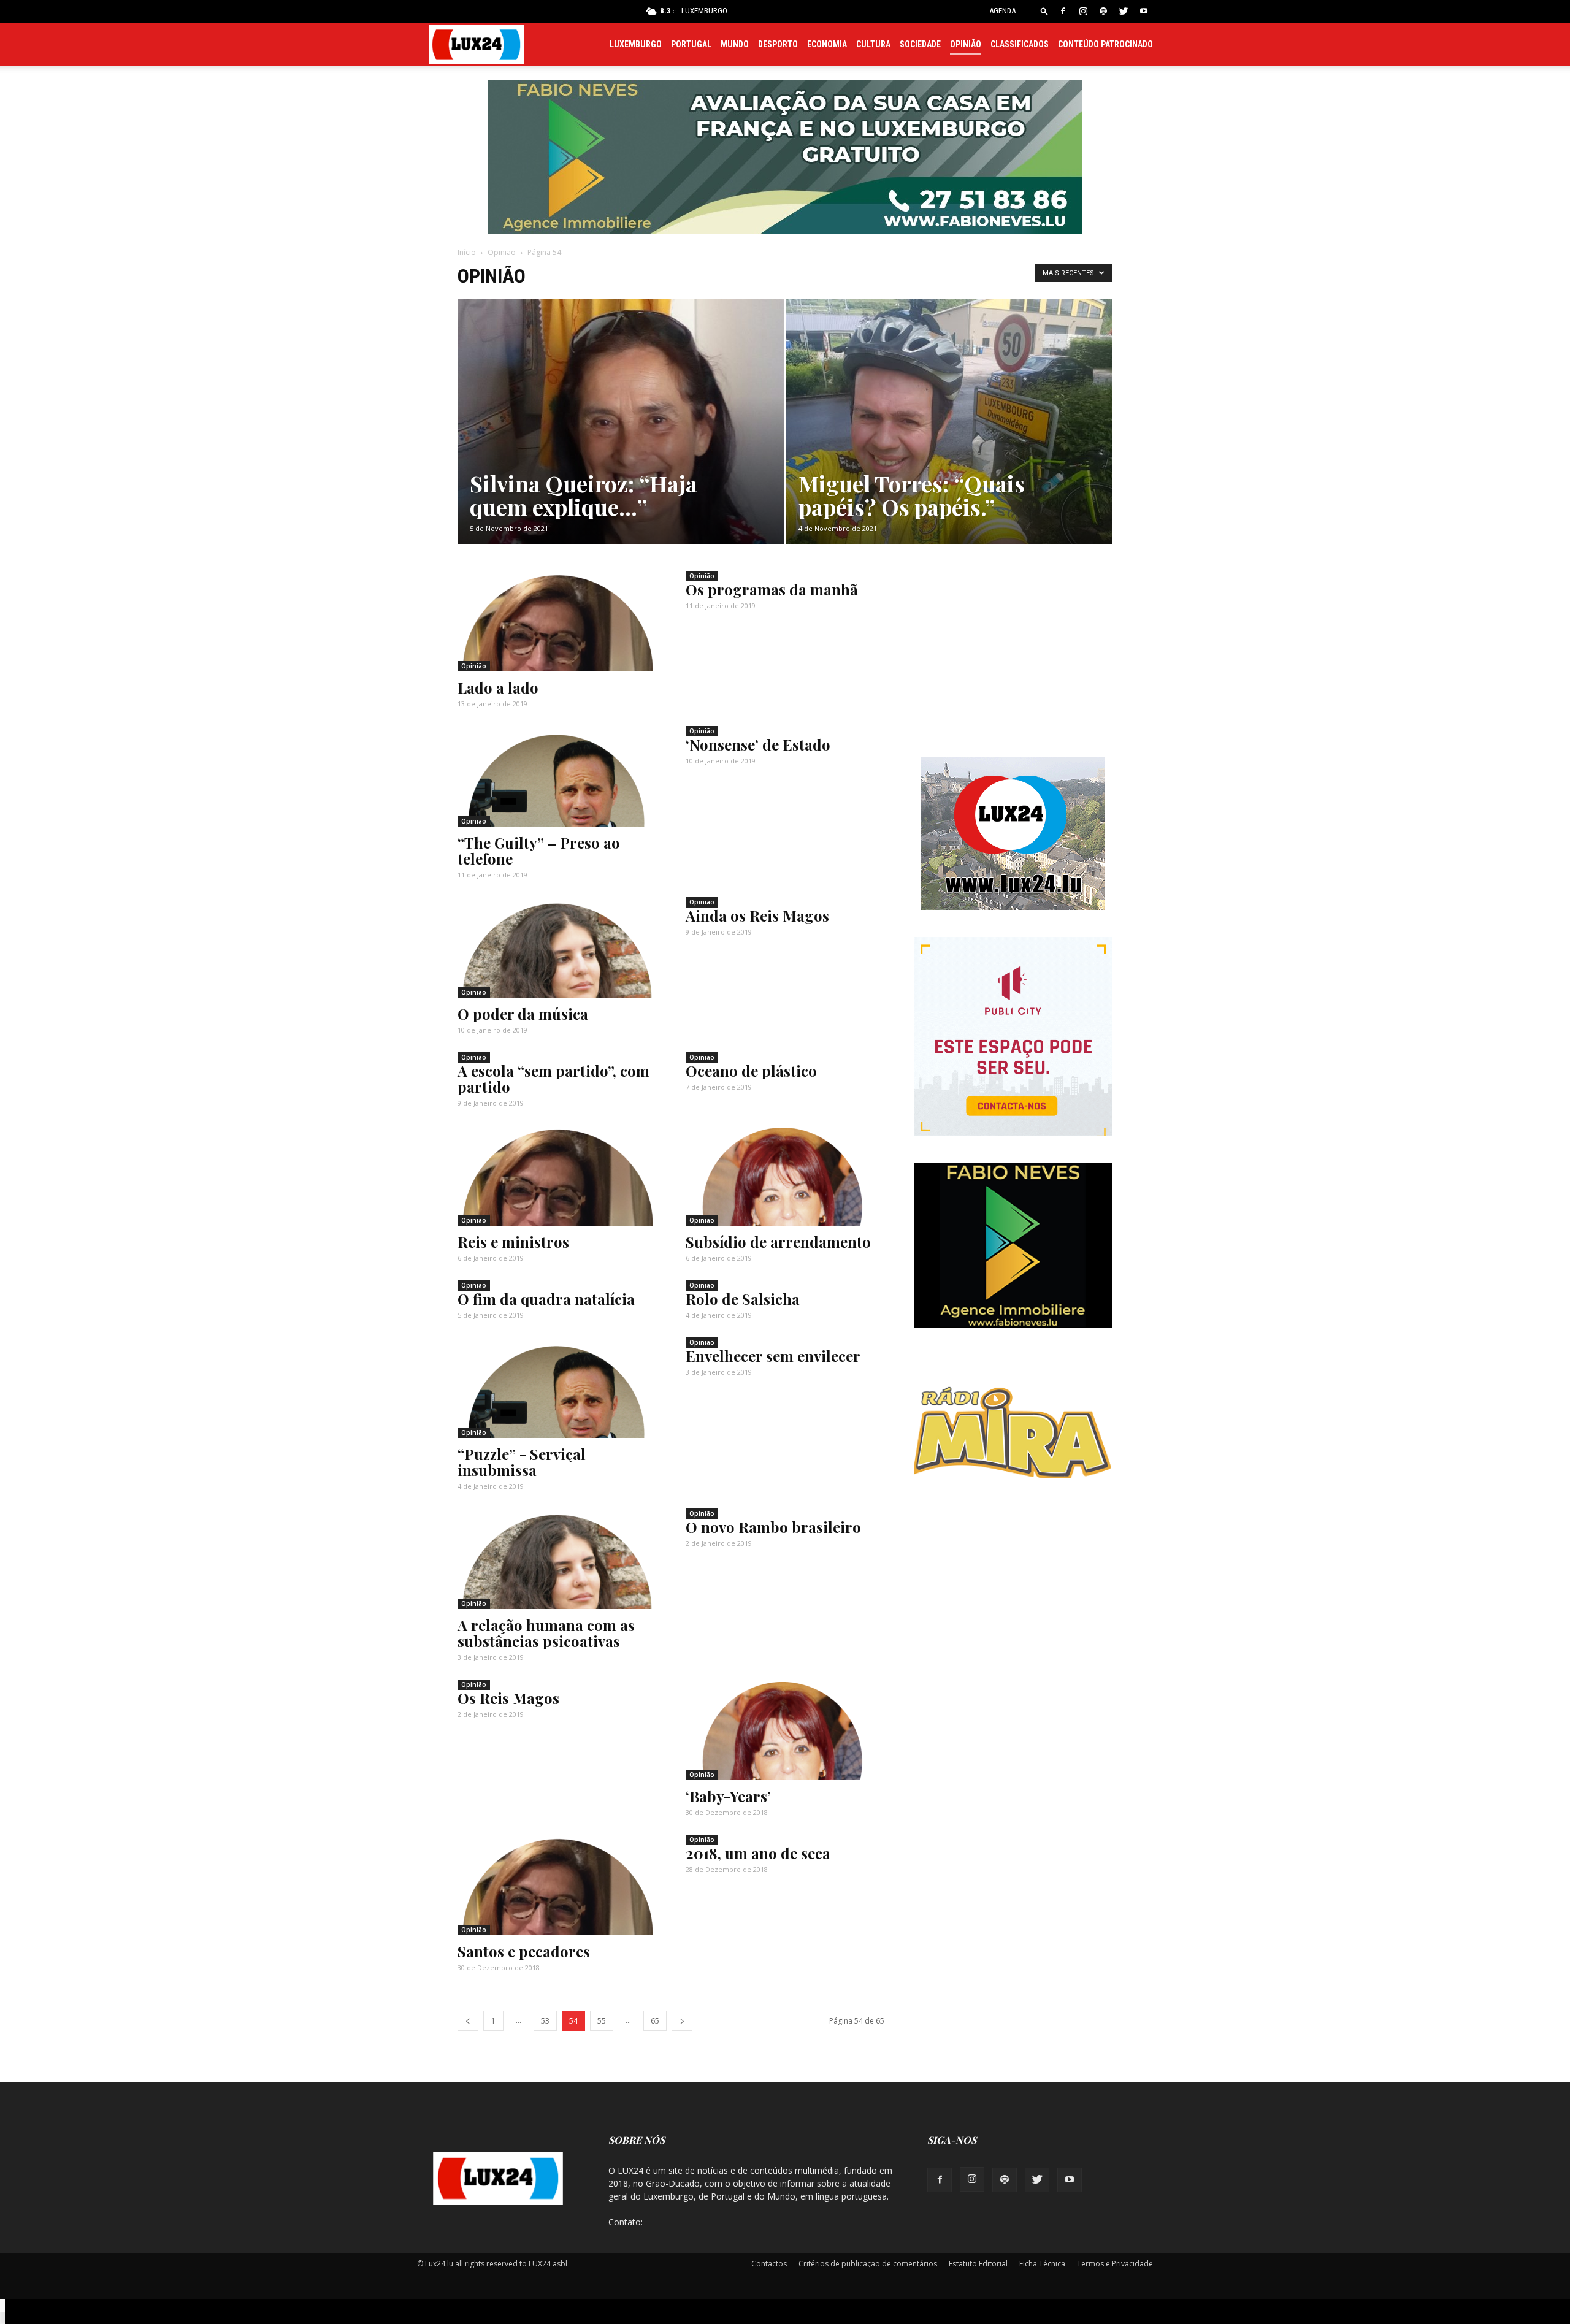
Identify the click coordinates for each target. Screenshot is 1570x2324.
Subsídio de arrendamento (778, 1242)
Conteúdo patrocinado (1105, 44)
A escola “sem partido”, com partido (553, 1079)
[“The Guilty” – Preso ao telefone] (557, 778)
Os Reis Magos (508, 1698)
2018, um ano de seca (758, 1853)
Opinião (966, 44)
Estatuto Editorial (978, 2264)
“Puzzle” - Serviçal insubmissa (522, 1462)
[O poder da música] (557, 949)
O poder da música (523, 1014)
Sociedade (920, 44)
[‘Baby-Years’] (785, 1731)
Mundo (735, 44)
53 (545, 2021)
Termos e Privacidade (1115, 2264)
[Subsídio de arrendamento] (785, 1177)
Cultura (873, 44)
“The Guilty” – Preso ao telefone (539, 850)
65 (655, 2021)
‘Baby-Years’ (728, 1796)
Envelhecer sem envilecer (773, 1356)
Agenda (1002, 11)
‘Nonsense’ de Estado (758, 744)
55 (602, 2021)
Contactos (769, 2264)
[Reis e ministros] (557, 1177)
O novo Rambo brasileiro (773, 1527)
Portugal (691, 44)
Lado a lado (498, 687)
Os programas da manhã (772, 589)
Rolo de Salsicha (743, 1299)
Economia (827, 44)
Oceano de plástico (751, 1071)
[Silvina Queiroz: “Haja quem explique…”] (621, 441)
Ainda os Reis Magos (757, 915)
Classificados (1020, 44)
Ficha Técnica (1042, 2264)
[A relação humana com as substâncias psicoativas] (557, 1560)
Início (467, 252)
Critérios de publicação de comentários (868, 2264)
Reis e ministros (513, 1242)
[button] (1044, 11)
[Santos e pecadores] (557, 1886)
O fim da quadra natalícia (546, 1299)
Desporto (778, 44)
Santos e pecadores (524, 1951)
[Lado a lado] (557, 622)
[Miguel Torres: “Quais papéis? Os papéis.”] (950, 441)
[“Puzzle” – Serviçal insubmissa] (557, 1389)
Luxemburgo (636, 44)
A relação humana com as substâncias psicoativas (546, 1633)
